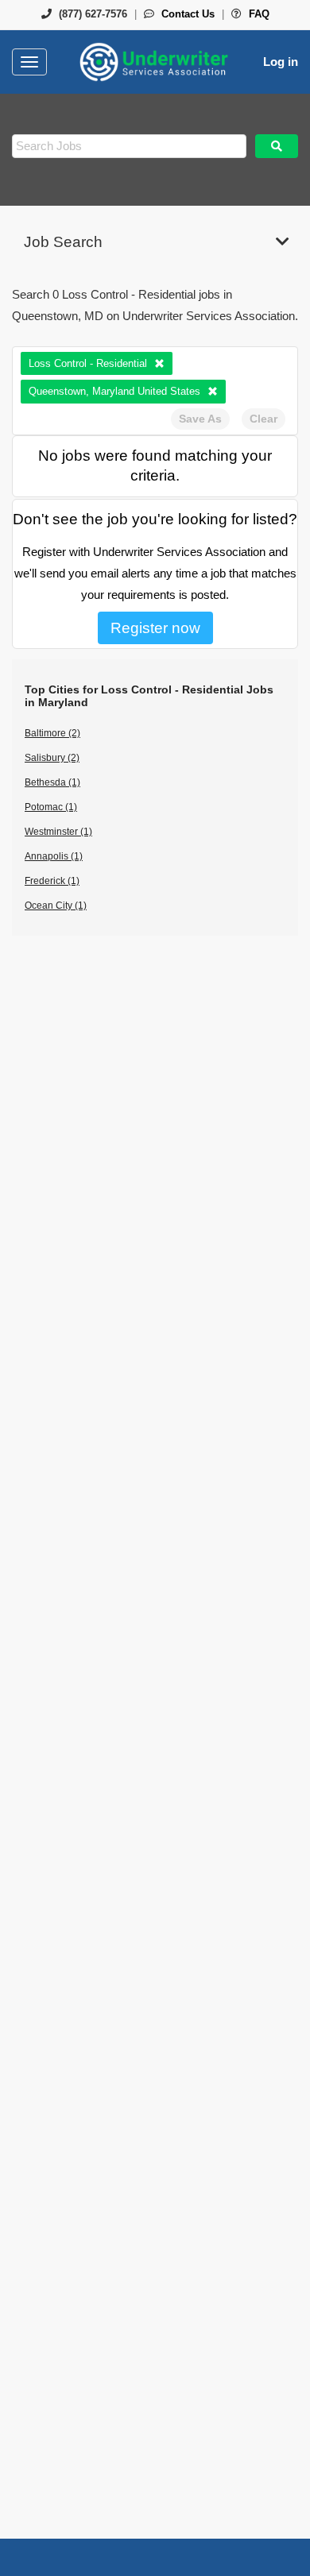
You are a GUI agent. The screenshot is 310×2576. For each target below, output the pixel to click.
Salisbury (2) (52, 758)
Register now (155, 628)
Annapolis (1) (54, 856)
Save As (200, 419)
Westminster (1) (58, 832)
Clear (263, 419)
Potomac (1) (51, 807)
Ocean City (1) (56, 906)
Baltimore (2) (52, 733)
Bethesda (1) (52, 782)
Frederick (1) (52, 881)
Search (277, 146)
